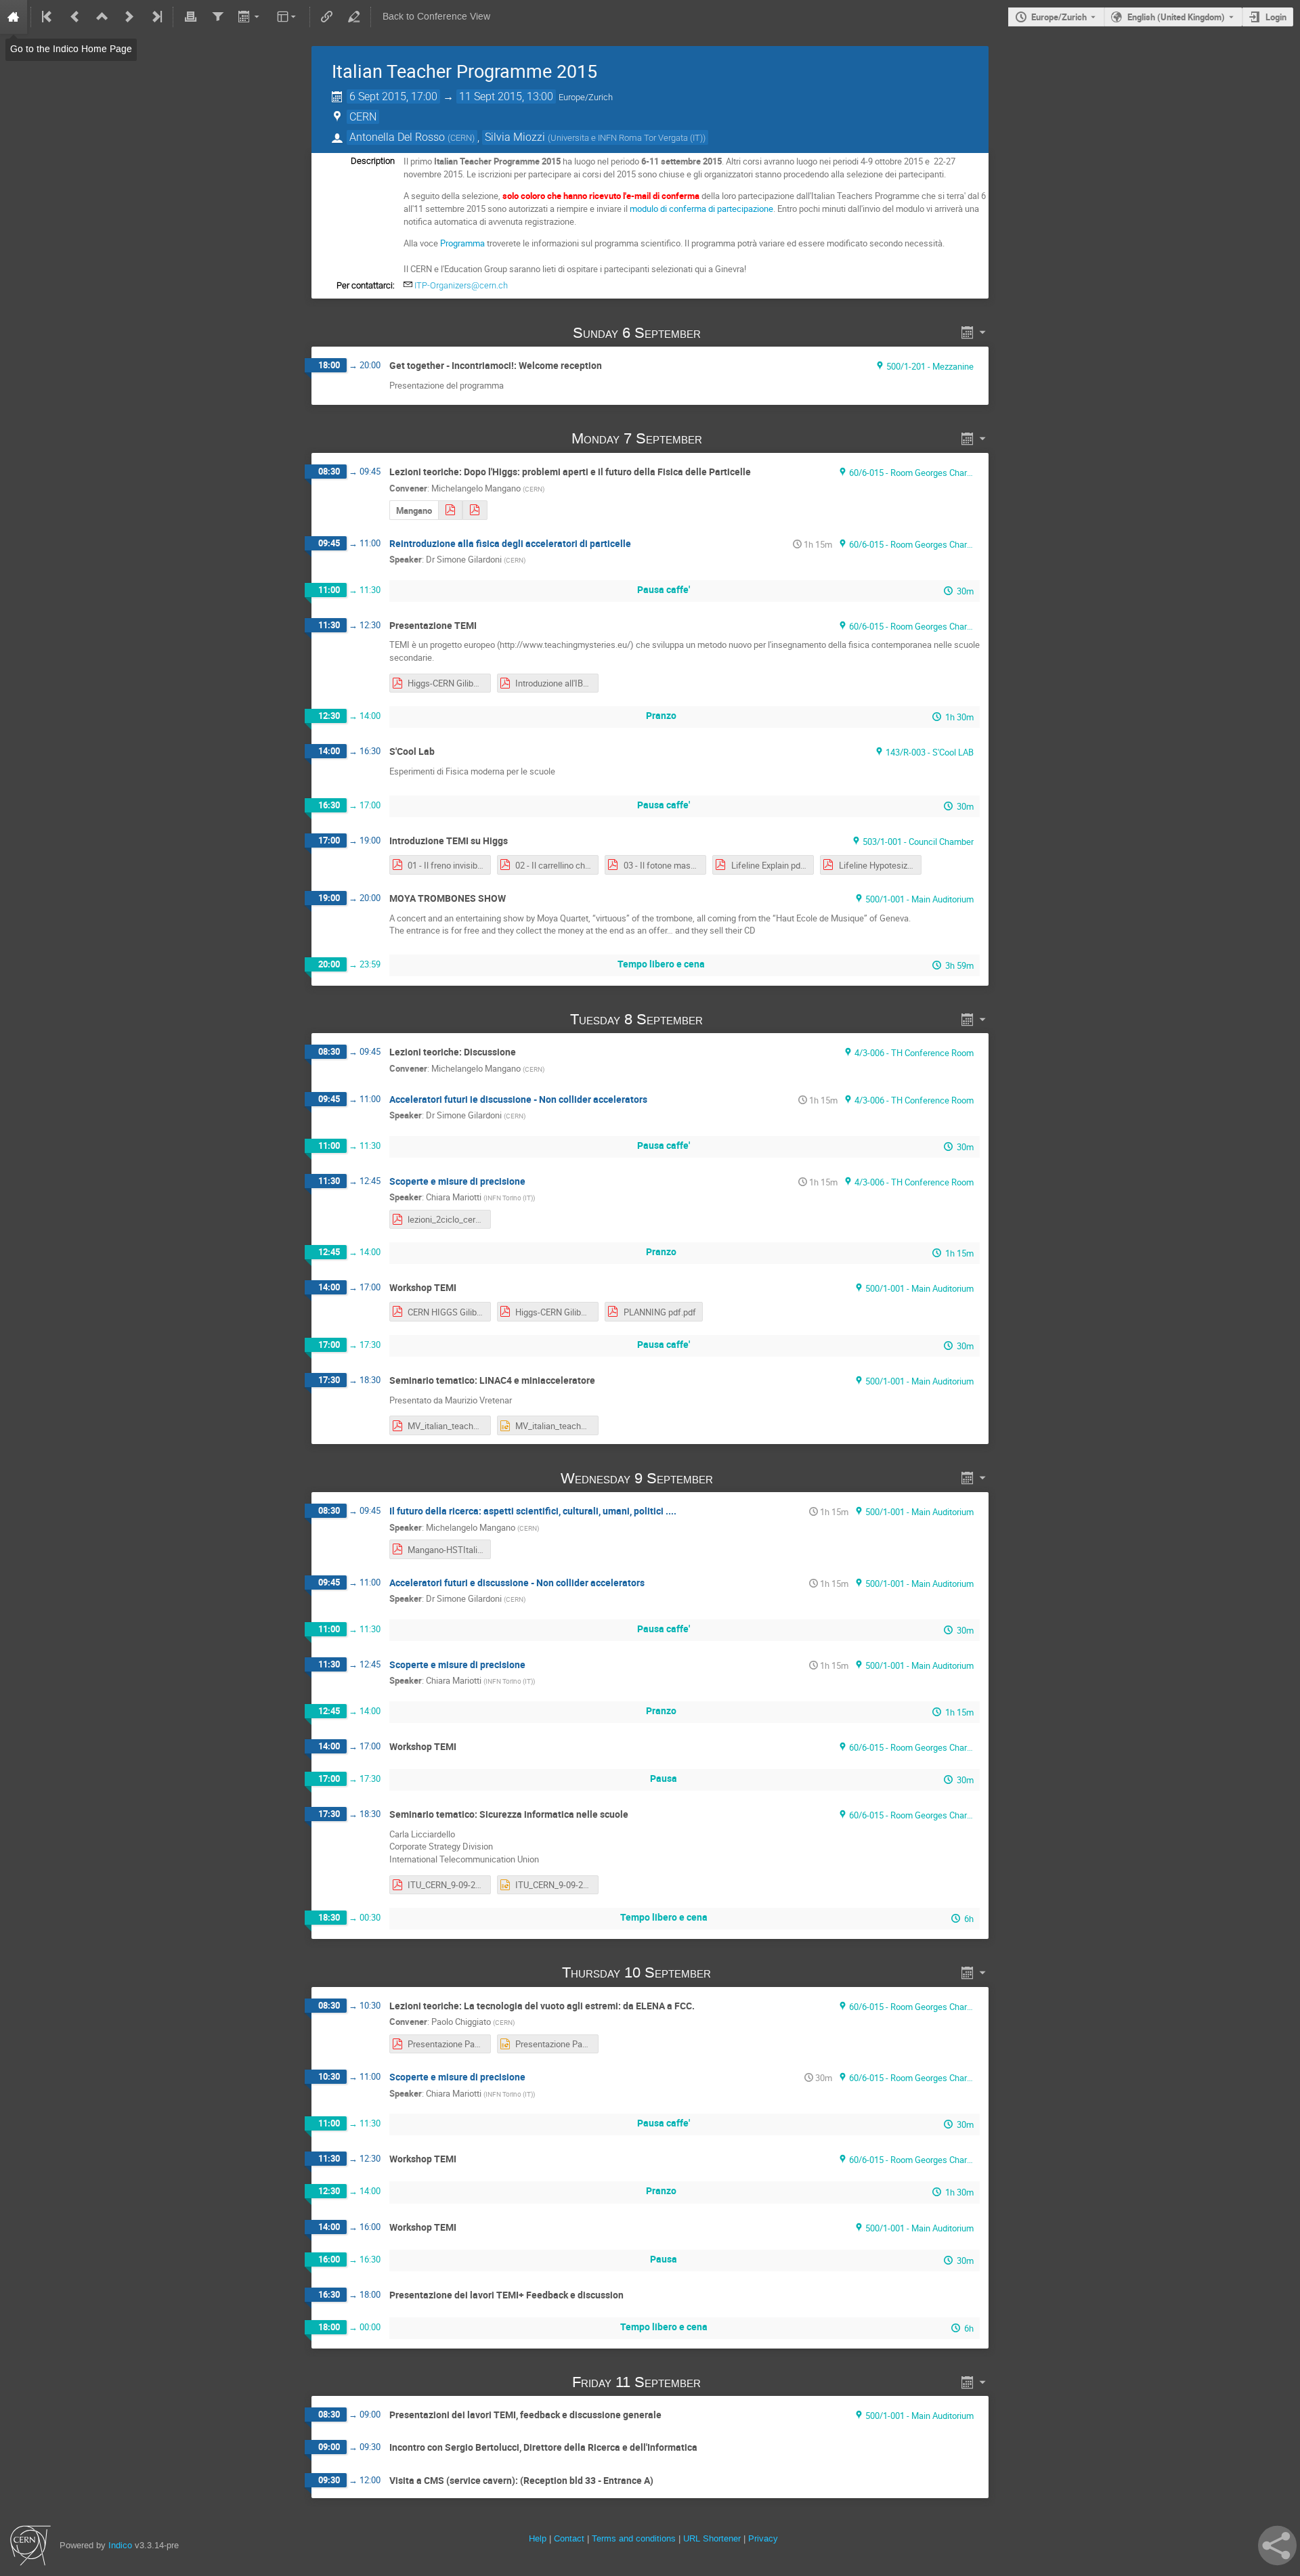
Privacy (763, 2538)
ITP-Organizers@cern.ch (461, 285)
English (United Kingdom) (1176, 17)
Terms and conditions (634, 2538)
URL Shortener (712, 2538)
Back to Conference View (436, 17)
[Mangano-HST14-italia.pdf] (450, 510)
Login (1276, 17)
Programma (462, 243)
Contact (569, 2538)
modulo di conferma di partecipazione (701, 209)
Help (538, 2538)
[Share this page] (1277, 2546)
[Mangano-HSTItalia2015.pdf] (475, 510)
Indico (120, 2545)
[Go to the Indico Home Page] (14, 17)
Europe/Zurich (1059, 17)
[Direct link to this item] (720, 333)
